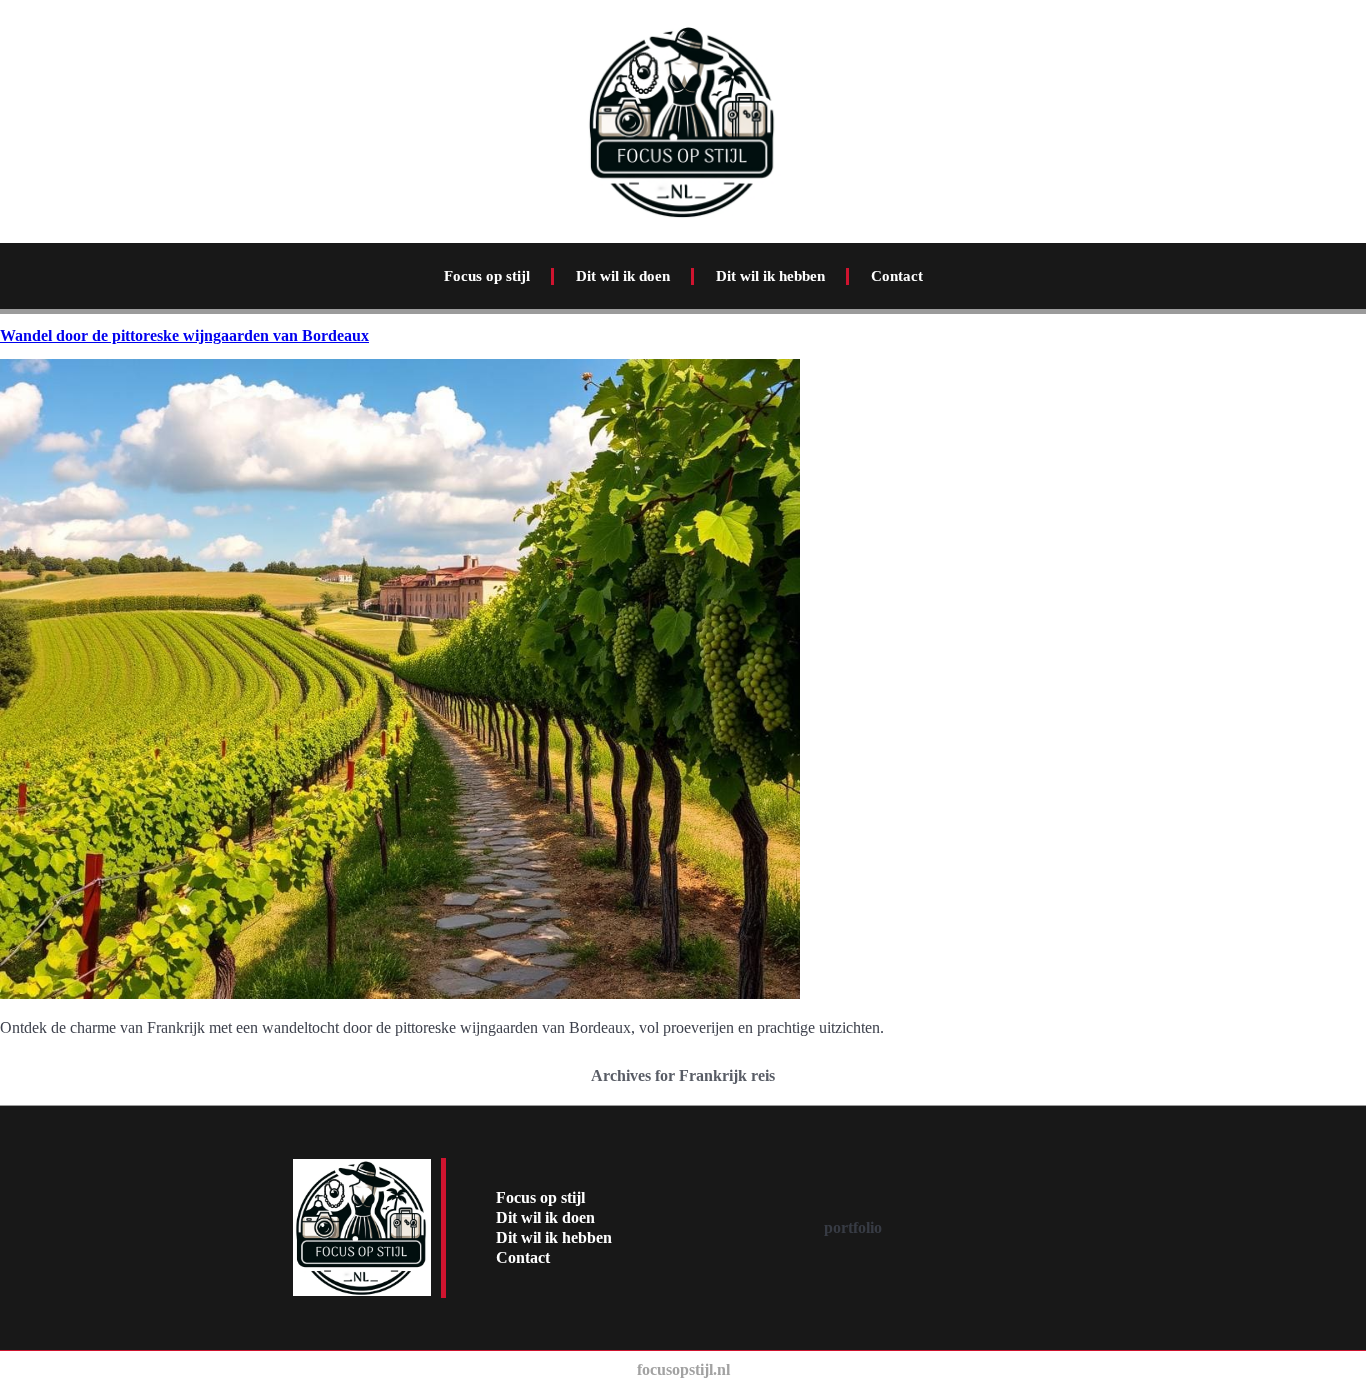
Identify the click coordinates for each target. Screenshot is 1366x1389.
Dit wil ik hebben (770, 276)
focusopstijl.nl (683, 1369)
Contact (897, 276)
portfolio (853, 1227)
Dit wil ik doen (623, 276)
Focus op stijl (487, 276)
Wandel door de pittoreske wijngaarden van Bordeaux (184, 335)
